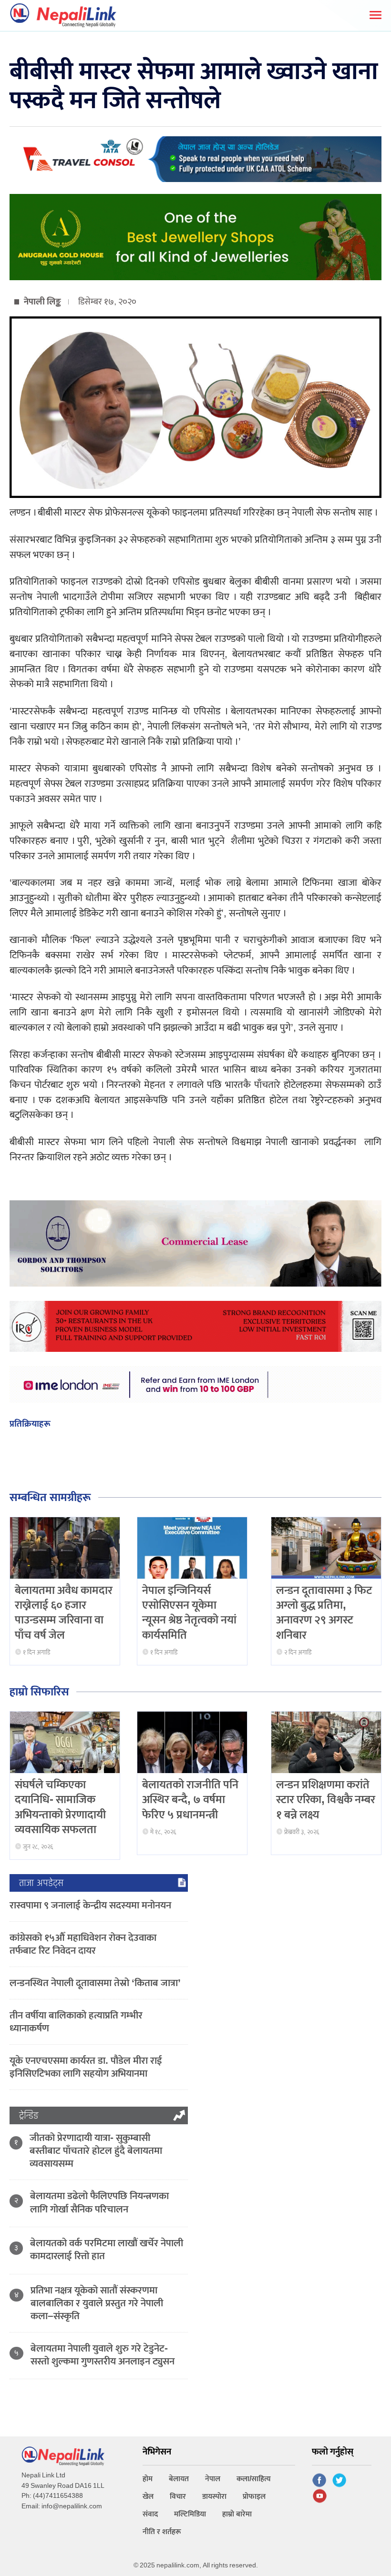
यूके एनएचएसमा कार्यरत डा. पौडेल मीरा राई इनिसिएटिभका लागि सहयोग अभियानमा (86, 2067)
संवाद (150, 2514)
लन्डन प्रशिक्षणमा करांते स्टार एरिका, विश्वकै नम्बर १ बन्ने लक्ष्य (326, 1800)
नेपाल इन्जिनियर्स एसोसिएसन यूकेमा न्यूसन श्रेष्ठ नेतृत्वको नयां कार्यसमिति (189, 1613)
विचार (178, 2497)
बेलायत (179, 2479)
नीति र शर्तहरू (162, 2532)
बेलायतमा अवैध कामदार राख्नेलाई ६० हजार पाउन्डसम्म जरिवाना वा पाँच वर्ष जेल (64, 1613)
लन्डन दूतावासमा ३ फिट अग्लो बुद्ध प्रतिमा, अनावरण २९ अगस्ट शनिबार (324, 1613)
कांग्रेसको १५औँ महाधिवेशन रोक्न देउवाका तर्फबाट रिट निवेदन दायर (83, 1944)
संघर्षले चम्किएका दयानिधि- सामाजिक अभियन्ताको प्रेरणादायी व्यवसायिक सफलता (60, 1807)
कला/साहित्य (254, 2479)
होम (148, 2479)
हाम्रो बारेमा (237, 2514)
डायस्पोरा (214, 2497)
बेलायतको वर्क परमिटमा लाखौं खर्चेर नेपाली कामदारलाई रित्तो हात (107, 2250)
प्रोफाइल (254, 2497)
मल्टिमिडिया (190, 2514)
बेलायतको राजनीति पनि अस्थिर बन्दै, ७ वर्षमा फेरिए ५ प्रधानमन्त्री (190, 1800)
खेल (148, 2497)
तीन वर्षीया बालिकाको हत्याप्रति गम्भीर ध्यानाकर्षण (76, 2022)
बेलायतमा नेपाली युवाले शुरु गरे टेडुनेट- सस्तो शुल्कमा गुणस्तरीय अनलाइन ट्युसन (103, 2355)
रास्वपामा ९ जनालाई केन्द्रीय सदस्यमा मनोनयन (90, 1905)
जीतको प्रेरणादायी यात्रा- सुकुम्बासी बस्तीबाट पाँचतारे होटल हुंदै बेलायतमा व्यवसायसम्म (96, 2151)
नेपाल (213, 2479)
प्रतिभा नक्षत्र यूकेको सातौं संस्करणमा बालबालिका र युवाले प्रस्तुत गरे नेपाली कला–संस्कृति (97, 2303)
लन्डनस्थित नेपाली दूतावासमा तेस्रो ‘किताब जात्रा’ (95, 1983)
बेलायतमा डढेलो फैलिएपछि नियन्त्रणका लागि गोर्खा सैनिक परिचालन (99, 2202)
